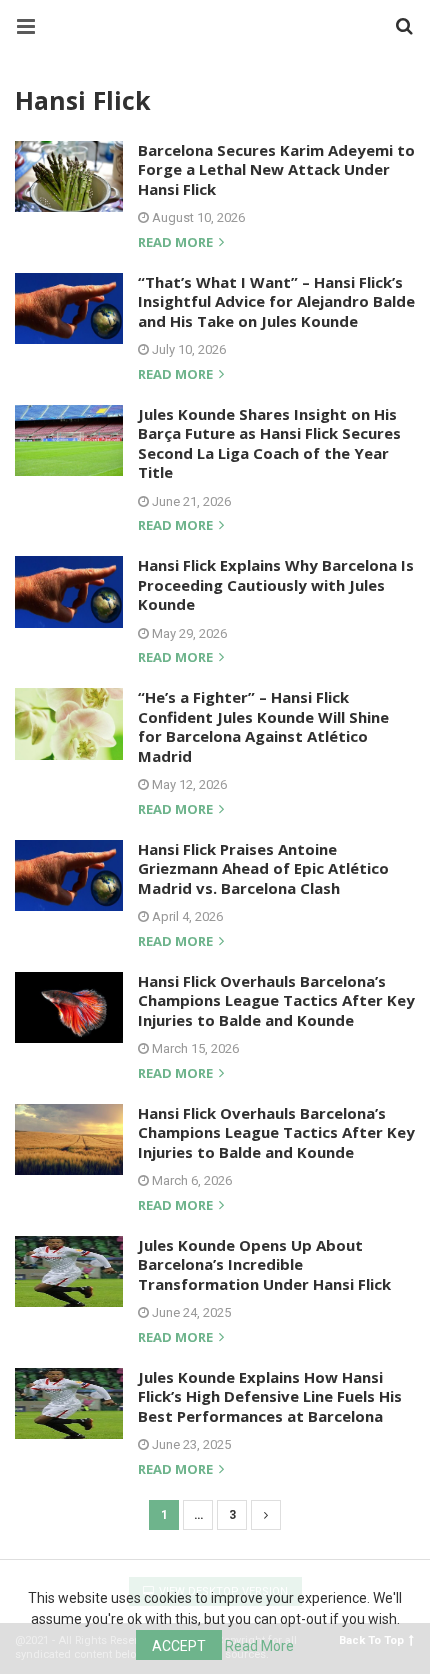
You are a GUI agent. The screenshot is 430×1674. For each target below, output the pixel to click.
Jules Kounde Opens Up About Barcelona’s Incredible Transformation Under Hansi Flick (264, 1264)
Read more (177, 243)
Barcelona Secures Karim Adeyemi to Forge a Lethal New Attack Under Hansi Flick (276, 169)
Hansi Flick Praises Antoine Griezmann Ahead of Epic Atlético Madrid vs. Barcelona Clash (263, 868)
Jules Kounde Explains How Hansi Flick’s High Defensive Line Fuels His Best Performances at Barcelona (270, 1396)
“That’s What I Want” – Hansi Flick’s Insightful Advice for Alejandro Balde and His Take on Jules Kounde (276, 301)
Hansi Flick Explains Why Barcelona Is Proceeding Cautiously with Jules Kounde (276, 584)
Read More (259, 1646)
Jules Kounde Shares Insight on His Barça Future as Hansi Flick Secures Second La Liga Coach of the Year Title (269, 443)
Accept (179, 1646)
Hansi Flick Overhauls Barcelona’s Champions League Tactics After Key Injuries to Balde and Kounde (276, 1000)
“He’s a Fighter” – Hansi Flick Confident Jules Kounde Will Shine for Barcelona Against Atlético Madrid (263, 726)
